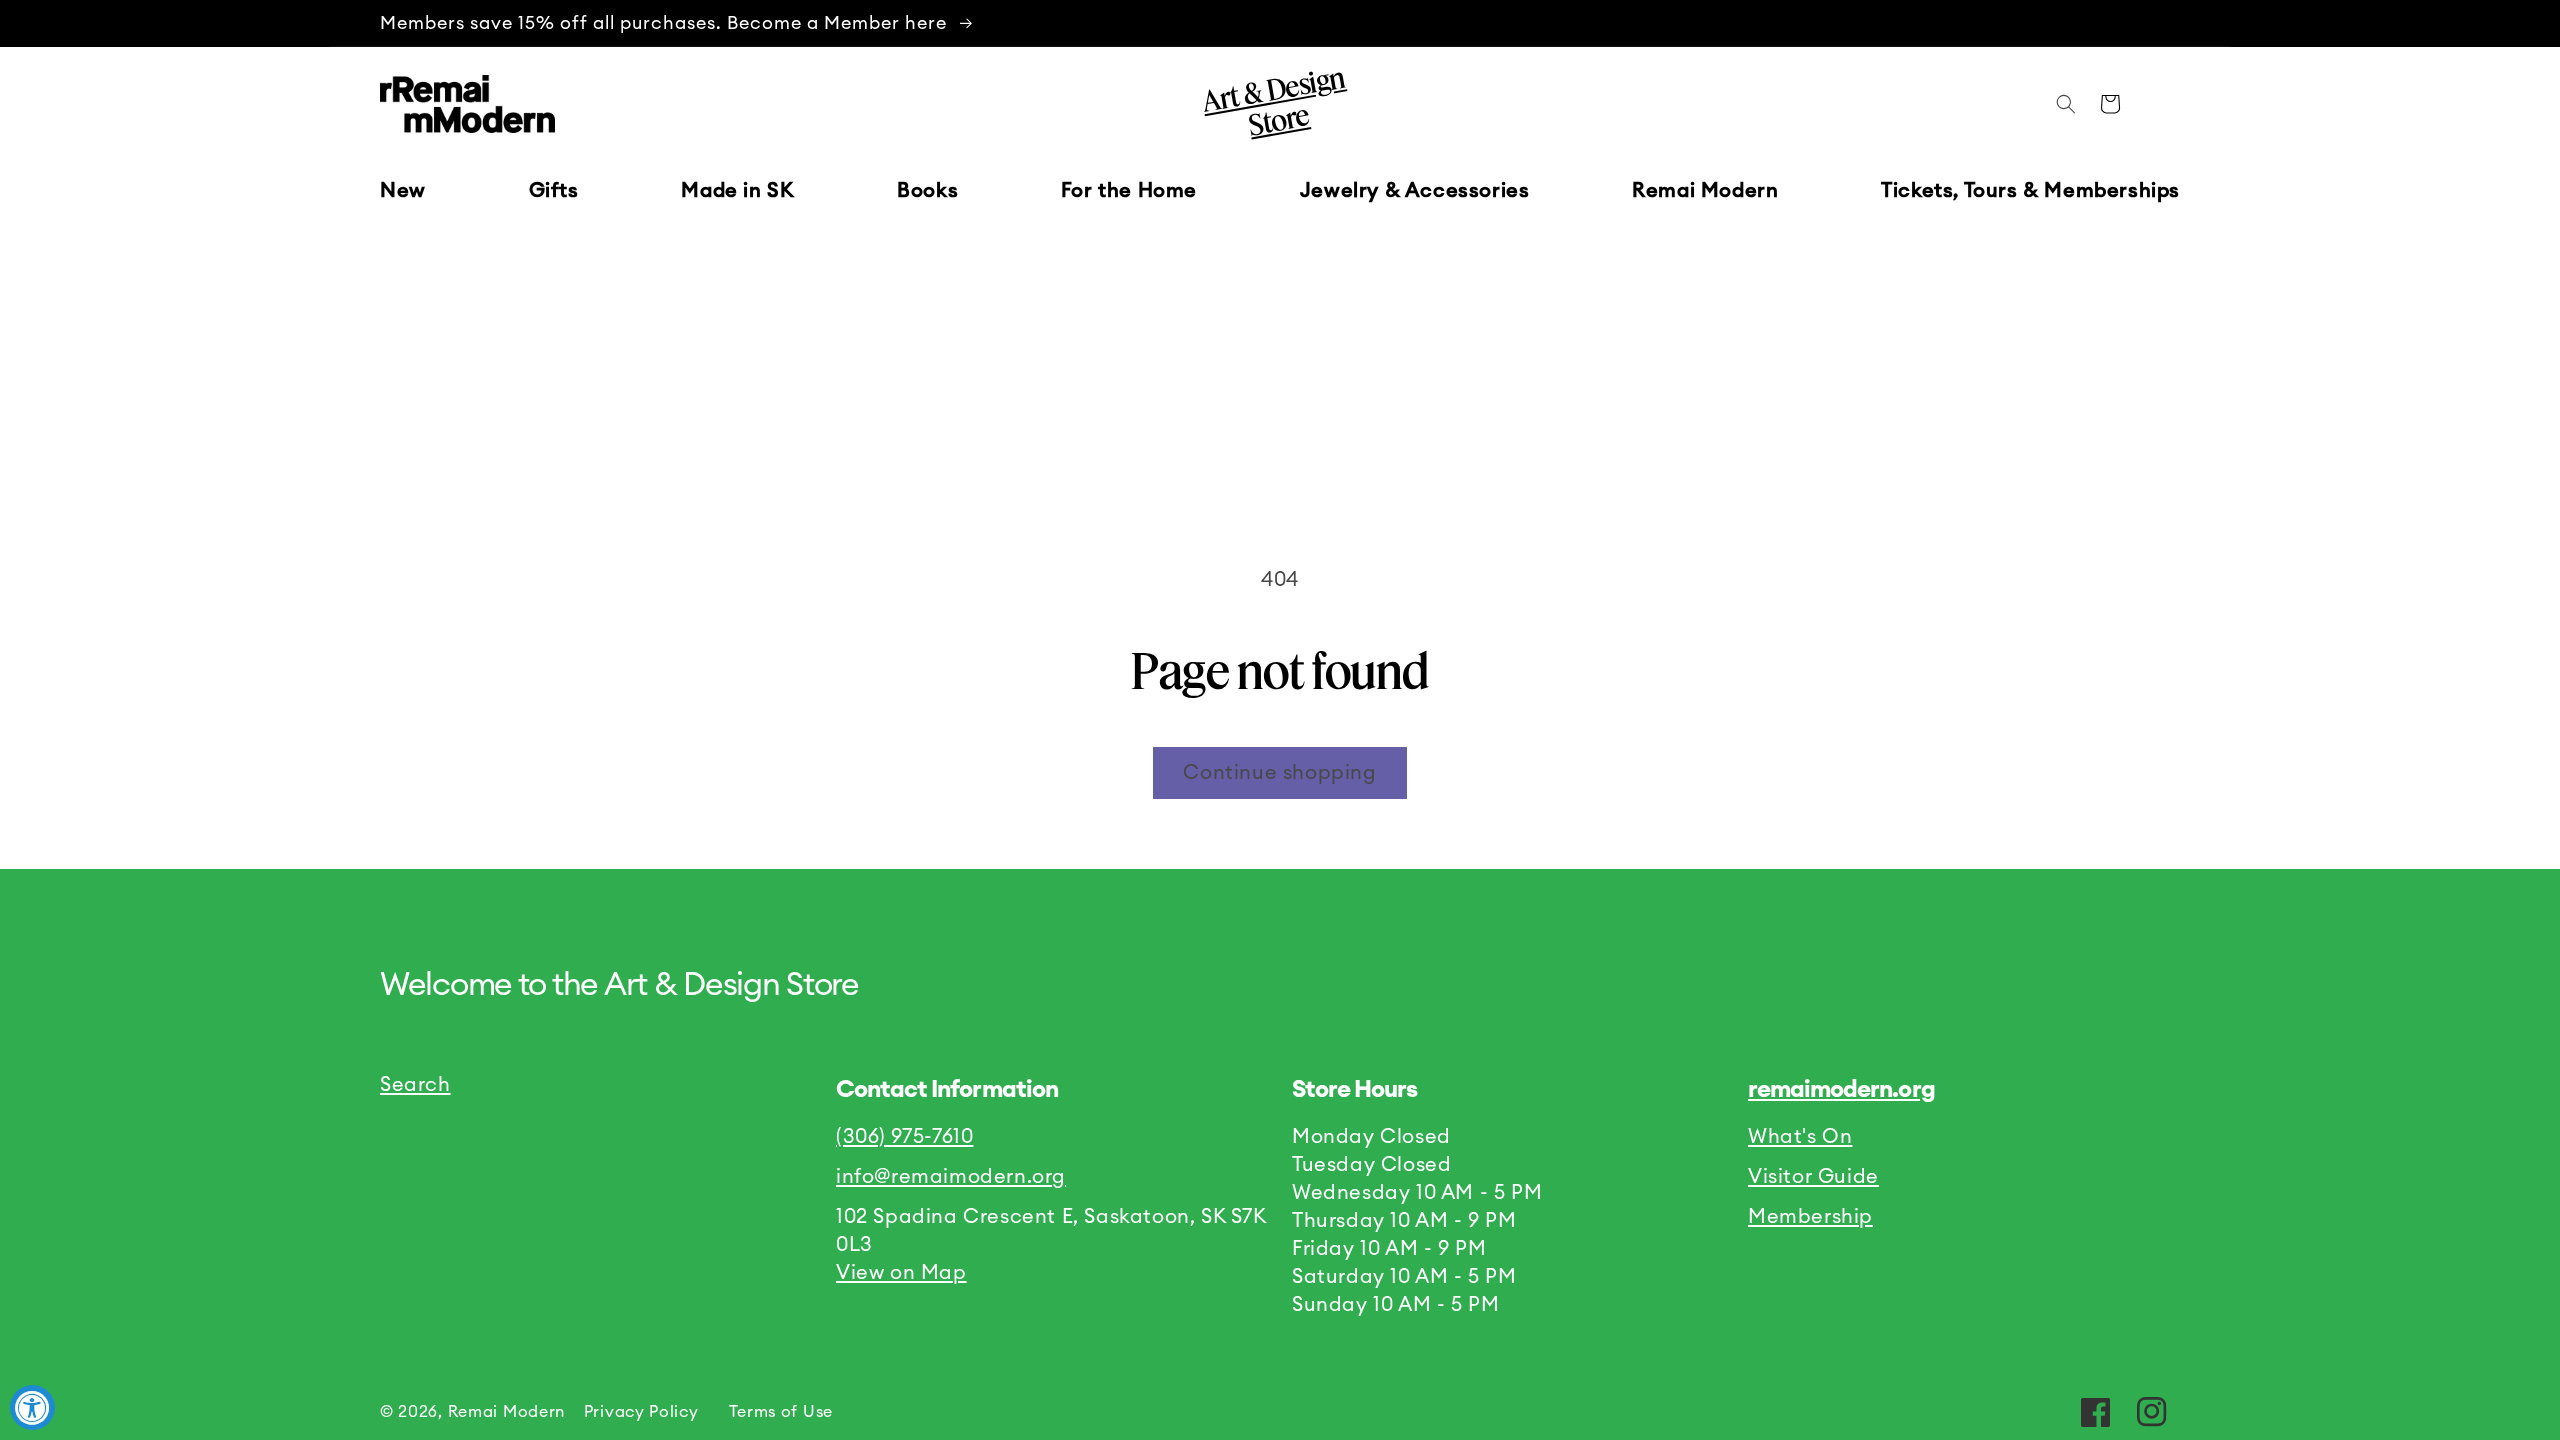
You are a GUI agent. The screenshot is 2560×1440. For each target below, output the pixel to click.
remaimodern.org (1841, 1090)
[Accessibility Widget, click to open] (32, 1407)
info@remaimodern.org (951, 1177)
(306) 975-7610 (904, 1137)
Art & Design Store (1273, 101)
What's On (1800, 1137)
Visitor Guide (1813, 1177)
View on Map (901, 1273)
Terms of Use (781, 1412)
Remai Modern (506, 1412)
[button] (554, 191)
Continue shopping (1279, 773)
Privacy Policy (641, 1412)
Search (415, 1085)
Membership (1810, 1217)
